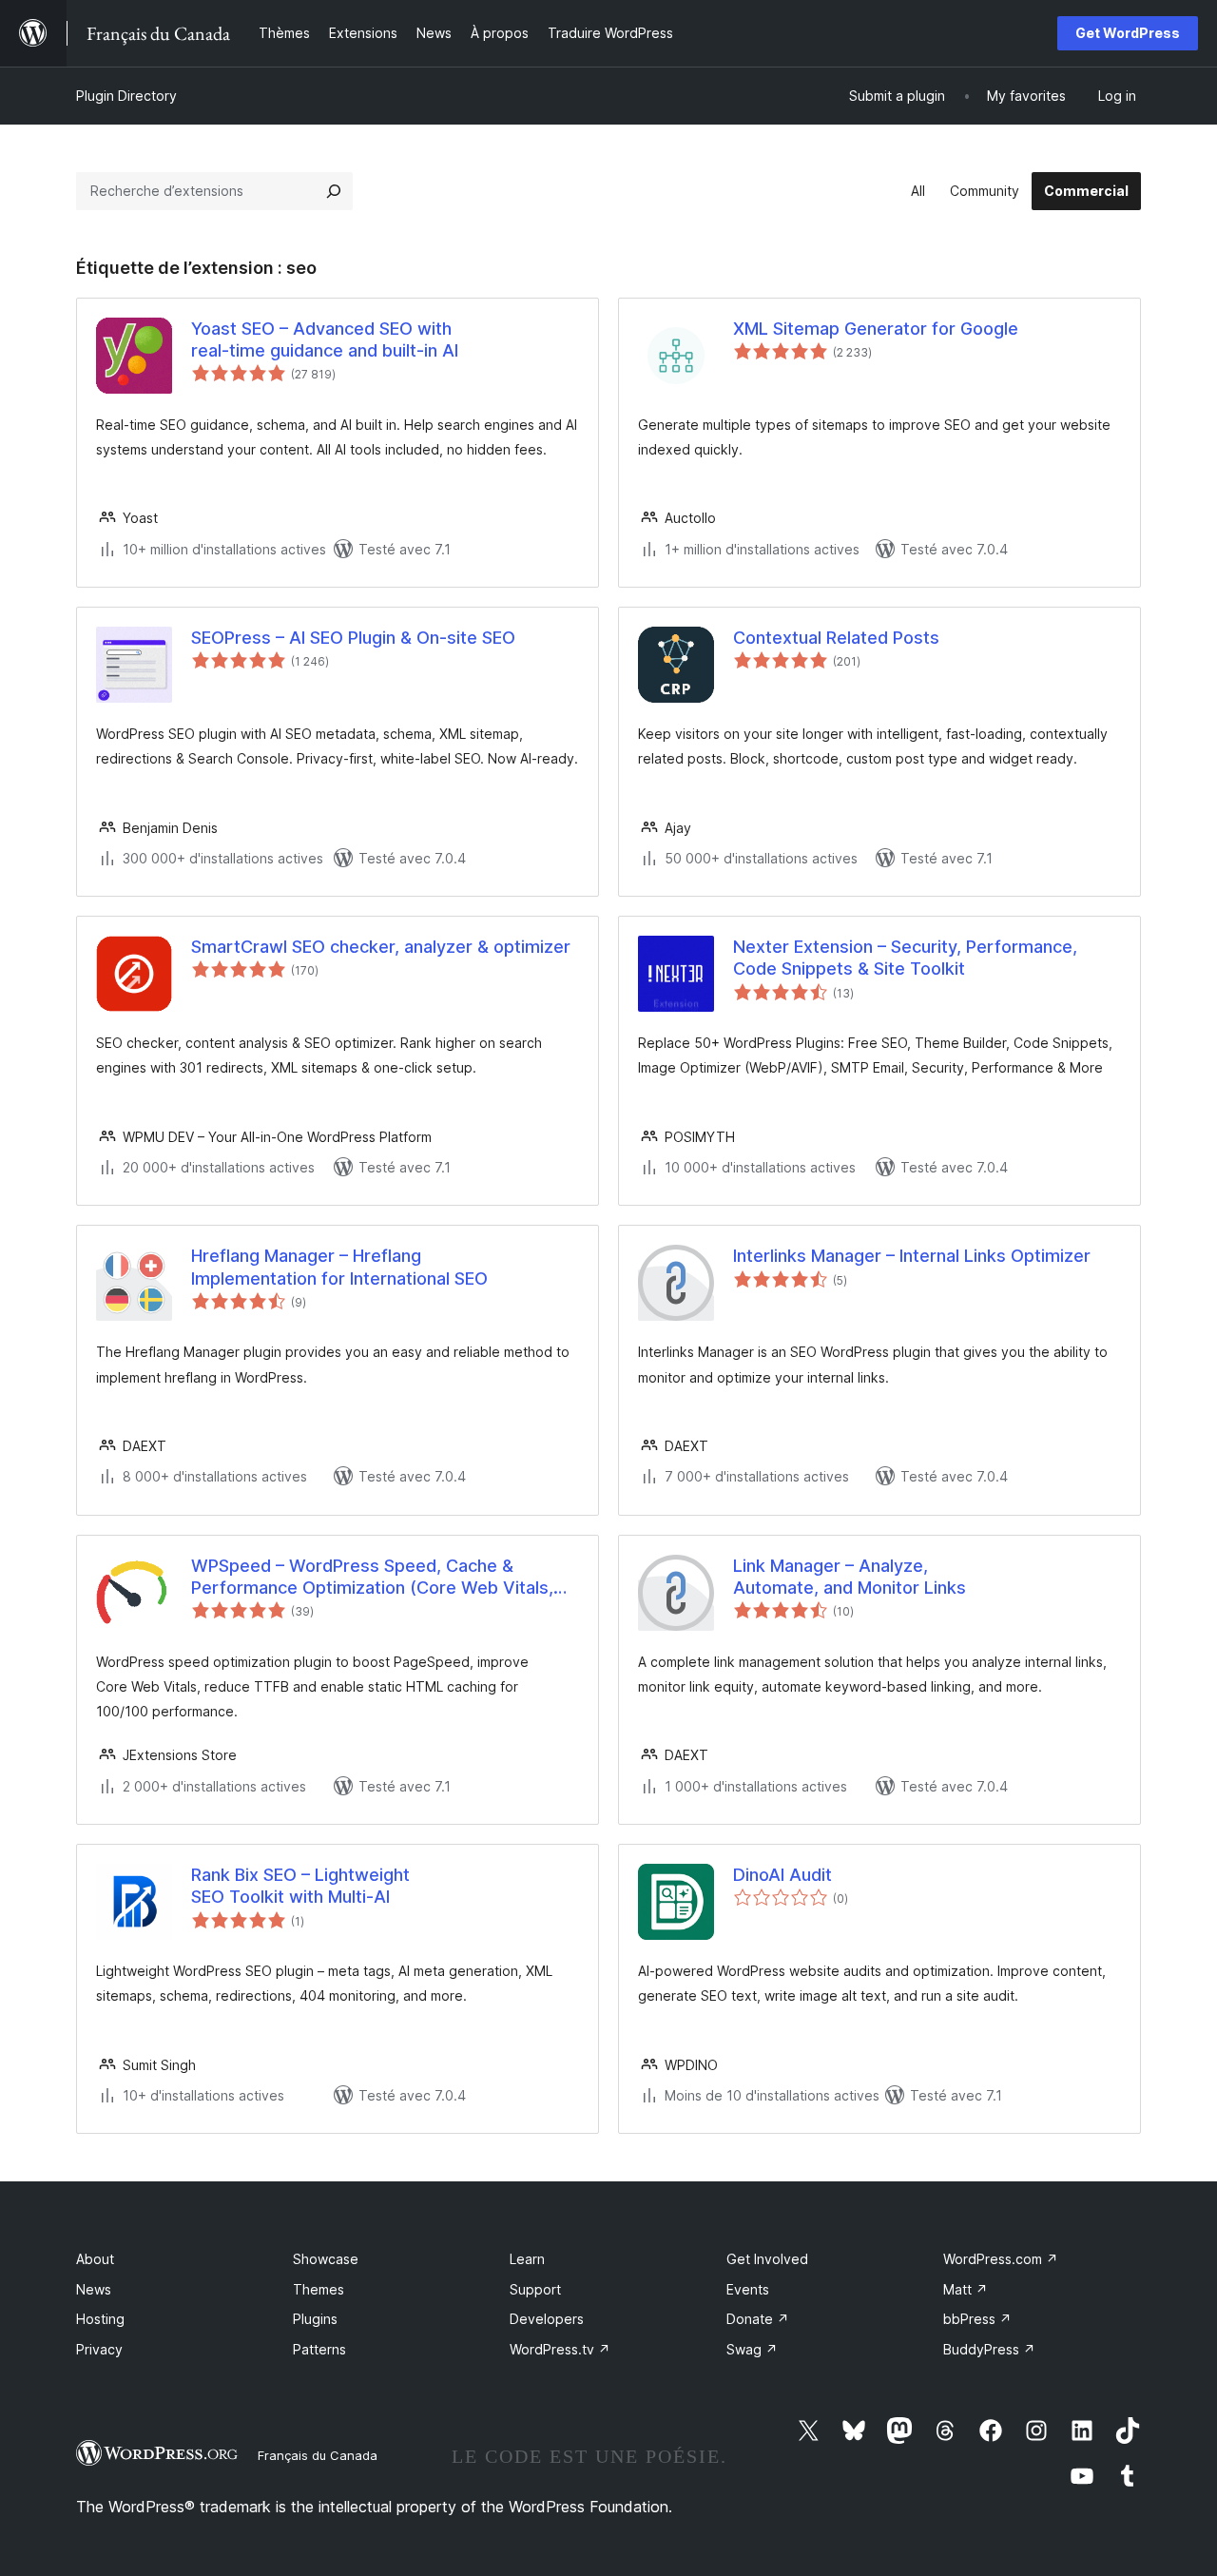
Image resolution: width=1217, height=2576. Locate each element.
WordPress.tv (560, 2349)
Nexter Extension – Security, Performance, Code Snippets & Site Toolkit (905, 958)
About (95, 2259)
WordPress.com (1001, 2259)
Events (748, 2289)
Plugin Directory (126, 96)
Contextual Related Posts (836, 638)
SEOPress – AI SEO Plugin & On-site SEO (353, 638)
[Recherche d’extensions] (334, 191)
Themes (319, 2289)
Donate (758, 2319)
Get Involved (767, 2259)
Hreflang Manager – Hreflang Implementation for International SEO (339, 1267)
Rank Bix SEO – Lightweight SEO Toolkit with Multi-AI (300, 1886)
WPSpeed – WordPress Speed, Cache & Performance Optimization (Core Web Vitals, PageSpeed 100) (372, 1578)
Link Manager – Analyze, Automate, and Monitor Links (850, 1577)
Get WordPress (1128, 33)
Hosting (100, 2319)
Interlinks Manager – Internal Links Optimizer (912, 1256)
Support (535, 2289)
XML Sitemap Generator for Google (876, 329)
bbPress (977, 2319)
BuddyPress (989, 2349)
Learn (527, 2259)
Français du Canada (318, 2455)
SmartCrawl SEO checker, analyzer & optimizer (381, 947)
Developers (547, 2319)
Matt (966, 2289)
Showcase (326, 2259)
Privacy (99, 2349)
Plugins (315, 2319)
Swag (752, 2349)
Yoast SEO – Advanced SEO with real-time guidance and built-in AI (325, 339)
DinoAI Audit (782, 1875)
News (94, 2289)
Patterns (319, 2349)
